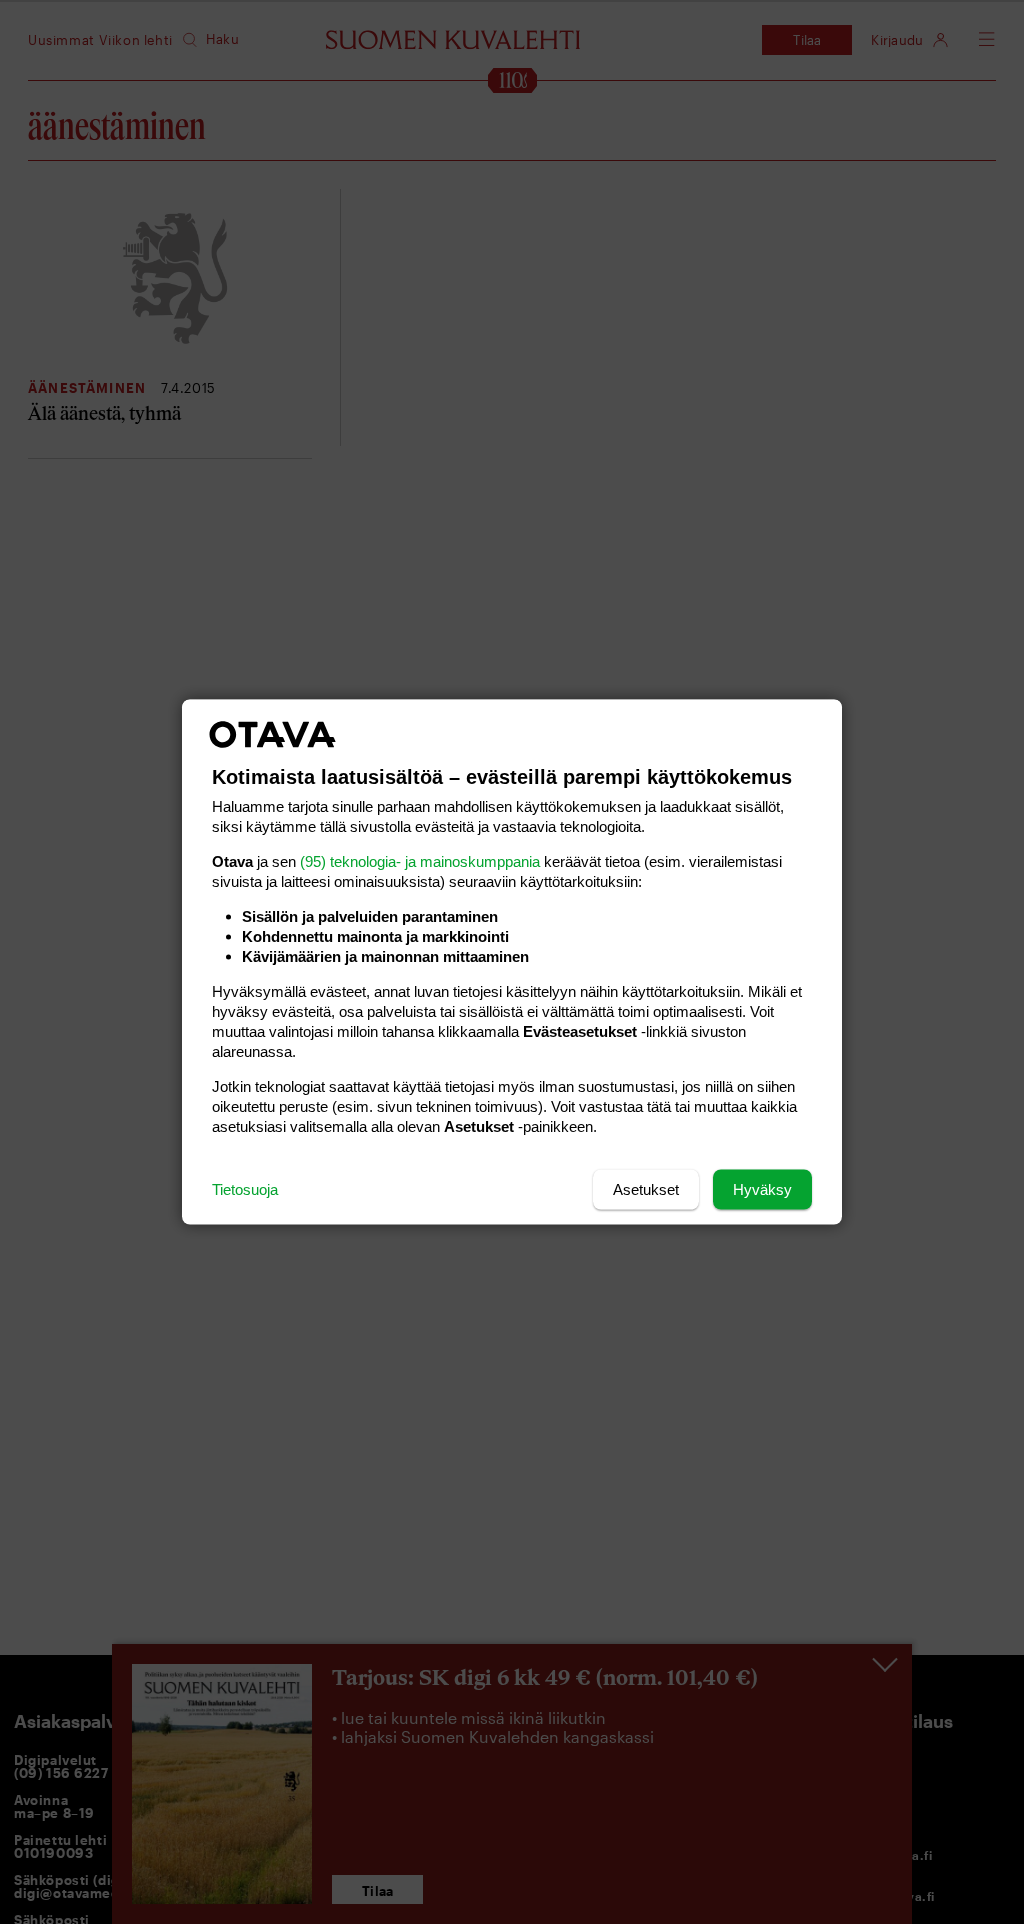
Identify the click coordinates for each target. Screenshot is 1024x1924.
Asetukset (646, 1189)
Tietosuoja (245, 1189)
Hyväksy (762, 1189)
